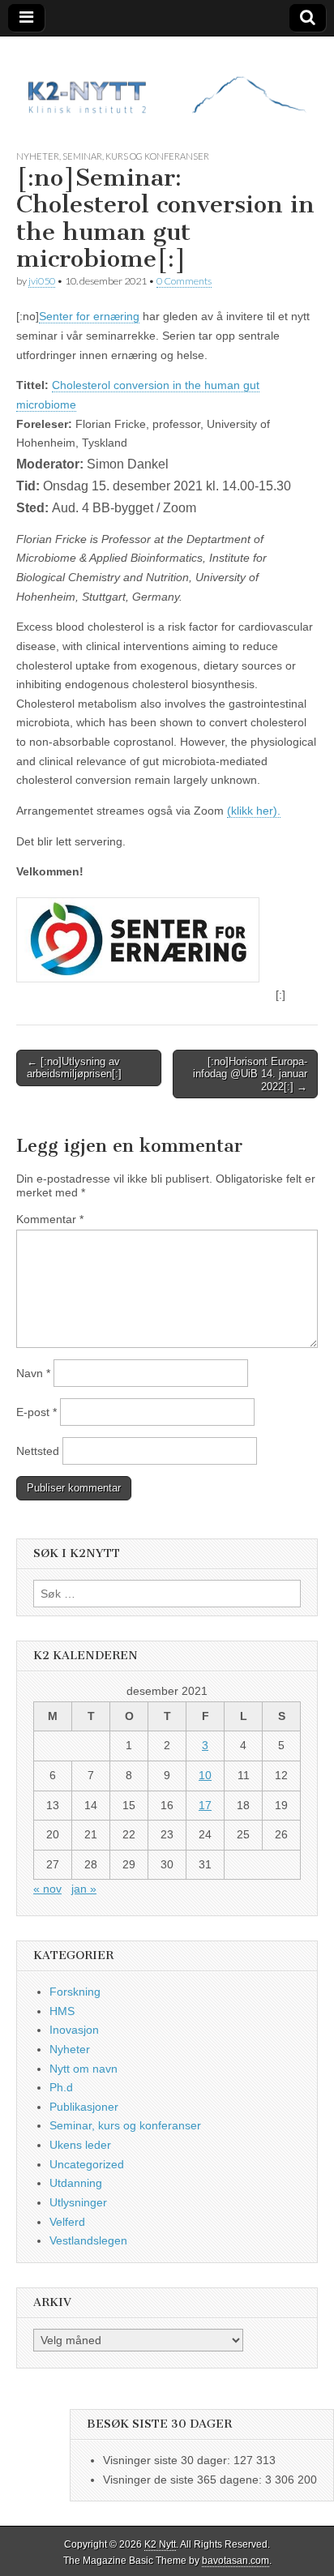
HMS (62, 2011)
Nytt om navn (83, 2069)
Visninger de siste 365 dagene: (184, 2480)
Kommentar (50, 1219)
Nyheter (38, 156)
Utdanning (76, 2183)
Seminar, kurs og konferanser (136, 156)
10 (205, 1775)
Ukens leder (80, 2145)
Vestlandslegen (88, 2240)
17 (205, 1805)
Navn (33, 1373)
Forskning (75, 1992)
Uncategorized (87, 2164)
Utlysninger (78, 2202)
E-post (36, 1412)
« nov (47, 1889)
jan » (84, 1889)
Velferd (67, 2222)
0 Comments (184, 281)
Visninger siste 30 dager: (168, 2460)
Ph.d (61, 2087)
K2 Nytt (160, 2544)
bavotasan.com (236, 2561)
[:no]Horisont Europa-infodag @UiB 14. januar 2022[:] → (250, 1074)
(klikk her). (254, 811)
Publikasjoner (84, 2107)
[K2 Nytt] (167, 81)
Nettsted (38, 1451)
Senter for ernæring (89, 316)
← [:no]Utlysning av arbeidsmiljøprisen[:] (74, 1068)
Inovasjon (74, 2030)
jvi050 (42, 281)
